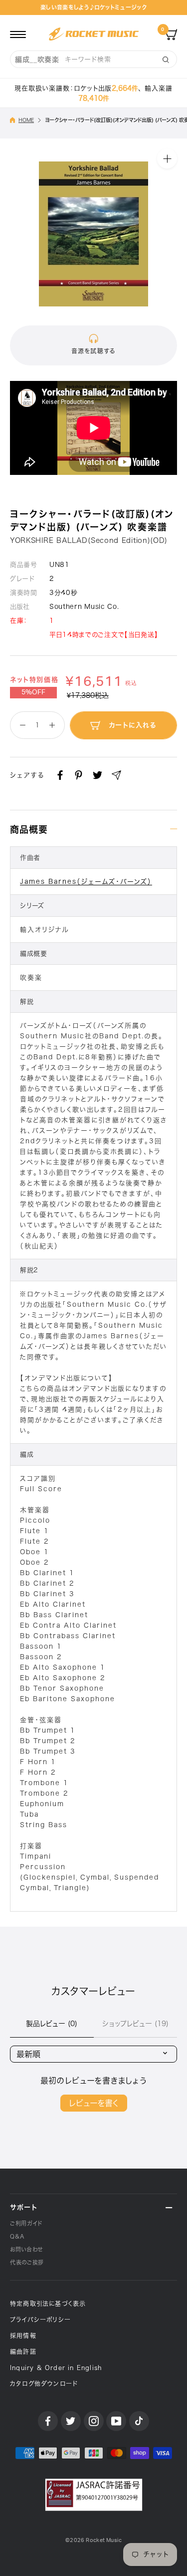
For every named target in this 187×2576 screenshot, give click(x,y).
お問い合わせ (26, 2249)
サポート (24, 2207)
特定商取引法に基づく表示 (48, 2304)
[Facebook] (60, 775)
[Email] (116, 775)
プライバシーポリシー (40, 2320)
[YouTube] (116, 2421)
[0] (171, 34)
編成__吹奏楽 (37, 59)
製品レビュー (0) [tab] (52, 2024)
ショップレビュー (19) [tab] (135, 2024)
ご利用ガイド (26, 2223)
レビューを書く (94, 2103)
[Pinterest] (79, 775)
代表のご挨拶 (27, 2262)
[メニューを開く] (18, 34)
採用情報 (23, 2336)
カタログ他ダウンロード (44, 2384)
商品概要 (29, 829)
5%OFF (33, 692)
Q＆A (17, 2236)
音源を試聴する (93, 351)
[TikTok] (139, 2421)
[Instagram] (94, 2421)
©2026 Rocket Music (93, 2540)
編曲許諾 (23, 2352)
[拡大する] (167, 158)
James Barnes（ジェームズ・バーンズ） (86, 882)
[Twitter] (97, 775)
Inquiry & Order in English (56, 2368)
